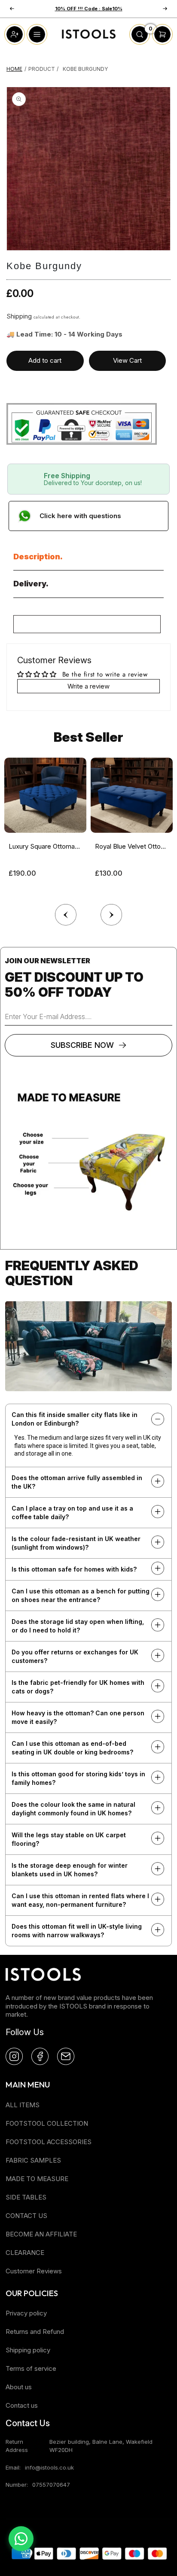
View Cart (127, 360)
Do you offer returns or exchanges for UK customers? (75, 1656)
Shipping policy (28, 2350)
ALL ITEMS (23, 2105)
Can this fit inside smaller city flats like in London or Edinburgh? (75, 1419)
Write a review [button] (88, 686)
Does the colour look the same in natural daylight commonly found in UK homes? (73, 1809)
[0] (140, 42)
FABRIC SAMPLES (33, 2160)
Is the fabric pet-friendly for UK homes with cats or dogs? (78, 1687)
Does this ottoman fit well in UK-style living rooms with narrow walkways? (77, 1931)
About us (19, 2387)
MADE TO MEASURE (37, 2179)
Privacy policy (26, 2313)
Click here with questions (80, 516)
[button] (111, 913)
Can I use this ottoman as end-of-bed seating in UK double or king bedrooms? (72, 1748)
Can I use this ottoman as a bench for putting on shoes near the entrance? (81, 1595)
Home (14, 69)
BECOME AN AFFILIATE (41, 2234)
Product (42, 69)
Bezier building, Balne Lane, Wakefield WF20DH (101, 2446)
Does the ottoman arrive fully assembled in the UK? (77, 1482)
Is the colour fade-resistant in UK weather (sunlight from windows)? (76, 1543)
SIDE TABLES (26, 2197)
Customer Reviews (34, 2271)
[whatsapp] (21, 2539)
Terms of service (31, 2368)
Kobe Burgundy (85, 69)
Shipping (19, 316)
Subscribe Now (82, 1045)
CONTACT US (26, 2216)
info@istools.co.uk (49, 2467)
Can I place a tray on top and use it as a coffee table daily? (72, 1513)
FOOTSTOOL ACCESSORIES (49, 2142)
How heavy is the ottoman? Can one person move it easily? (78, 1717)
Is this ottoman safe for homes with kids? (74, 1569)
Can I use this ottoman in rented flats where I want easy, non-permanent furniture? (80, 1900)
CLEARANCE (25, 2253)
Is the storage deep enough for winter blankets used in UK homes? (70, 1870)
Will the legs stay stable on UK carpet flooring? (69, 1839)
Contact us (22, 2405)
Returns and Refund (35, 2332)
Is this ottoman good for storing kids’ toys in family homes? (78, 1778)
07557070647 (51, 2485)
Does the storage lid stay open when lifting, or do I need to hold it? (78, 1626)
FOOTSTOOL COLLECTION (47, 2123)
